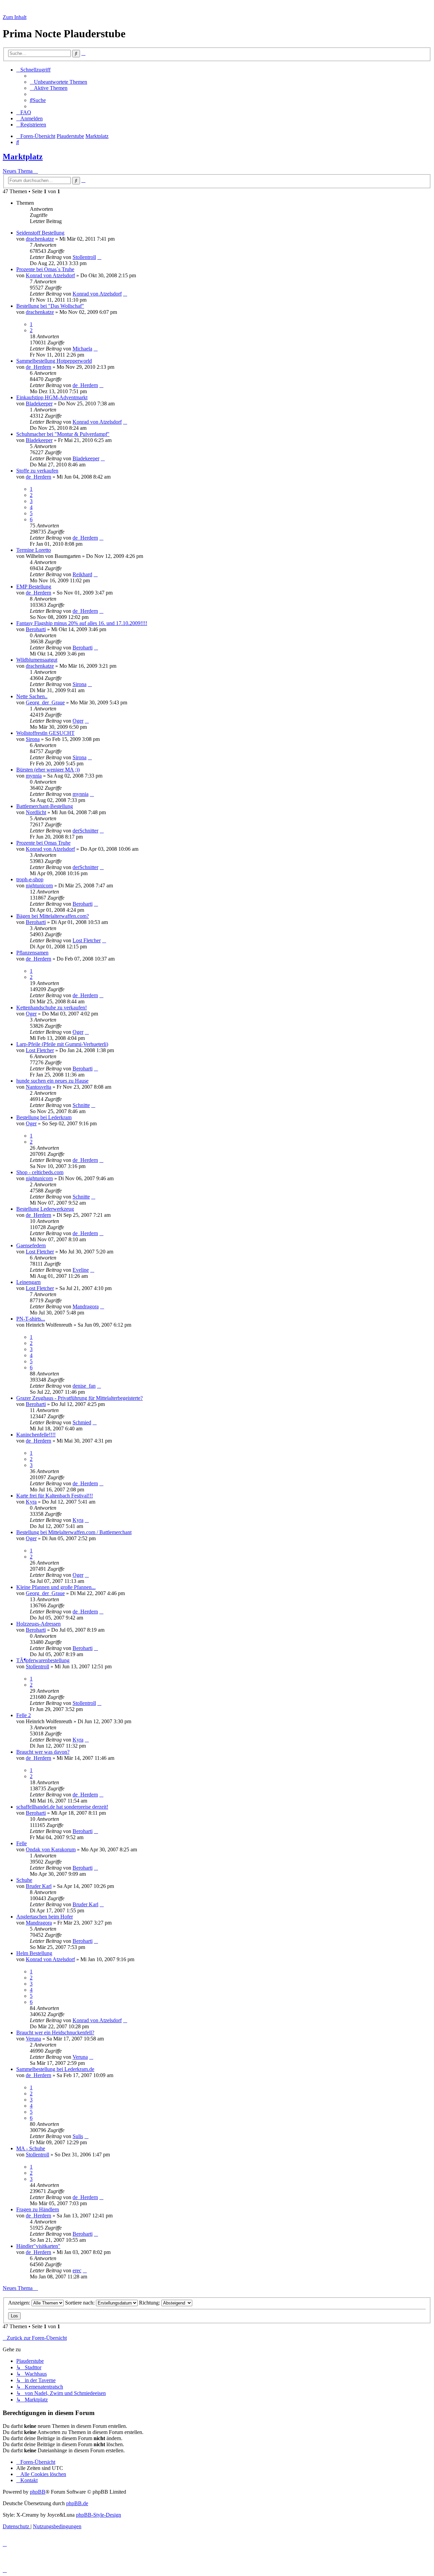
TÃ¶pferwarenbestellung (43, 1660)
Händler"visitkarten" (38, 2246)
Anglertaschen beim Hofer (45, 1917)
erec (77, 2270)
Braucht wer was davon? (43, 1752)
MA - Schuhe (31, 2148)
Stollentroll (84, 257)
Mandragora (86, 1306)
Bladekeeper (39, 404)
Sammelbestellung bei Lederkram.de (55, 2069)
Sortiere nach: (81, 2303)
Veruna (33, 2039)
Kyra (31, 1502)
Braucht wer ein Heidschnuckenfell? (55, 2032)
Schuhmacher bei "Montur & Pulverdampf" (63, 434)
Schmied (82, 1422)
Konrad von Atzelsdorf (50, 275)
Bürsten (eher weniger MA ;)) (48, 770)
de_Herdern (38, 367)
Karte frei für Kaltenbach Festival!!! (55, 1496)
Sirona (80, 684)
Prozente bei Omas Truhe (43, 843)
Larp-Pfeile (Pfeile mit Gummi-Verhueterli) (62, 1044)
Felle (22, 1843)
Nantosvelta (38, 1087)
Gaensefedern (31, 1245)
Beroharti (36, 629)
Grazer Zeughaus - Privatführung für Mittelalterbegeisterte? (80, 1398)
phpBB (38, 2492)
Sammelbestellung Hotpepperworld (54, 361)
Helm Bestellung (34, 1953)
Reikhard (82, 574)
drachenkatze (40, 239)
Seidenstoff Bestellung (40, 233)
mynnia (34, 776)
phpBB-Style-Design (98, 2515)
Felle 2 (24, 1715)
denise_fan (84, 1386)
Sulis (78, 2136)
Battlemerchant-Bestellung (45, 806)
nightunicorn (39, 885)
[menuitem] (58, 82)
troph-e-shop (30, 879)
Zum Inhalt (15, 17)
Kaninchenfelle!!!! (36, 1435)
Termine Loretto (34, 550)
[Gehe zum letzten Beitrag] (99, 257)
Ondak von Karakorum (51, 1849)
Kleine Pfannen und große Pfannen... (56, 1587)
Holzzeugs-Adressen (38, 1624)
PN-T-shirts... (31, 1319)
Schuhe (24, 1880)
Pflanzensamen (32, 953)
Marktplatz (23, 157)
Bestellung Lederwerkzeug (45, 1209)
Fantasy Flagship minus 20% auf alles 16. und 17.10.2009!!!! (82, 623)
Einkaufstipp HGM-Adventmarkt (52, 397)
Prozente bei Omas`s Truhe (45, 269)
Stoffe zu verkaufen (37, 471)
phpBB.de (77, 2503)
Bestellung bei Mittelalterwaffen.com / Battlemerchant (74, 1532)
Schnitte (81, 1105)
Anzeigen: (20, 2303)
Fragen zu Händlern (38, 2209)
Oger (78, 721)
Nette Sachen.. (32, 696)
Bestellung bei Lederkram (44, 1117)
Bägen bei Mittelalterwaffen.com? (53, 916)
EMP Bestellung (34, 587)
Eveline (81, 1270)
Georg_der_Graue (45, 702)
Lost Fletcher (87, 940)
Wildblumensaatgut (37, 660)
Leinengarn (28, 1282)
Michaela (82, 349)
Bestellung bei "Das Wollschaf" (50, 306)
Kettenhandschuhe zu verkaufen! (52, 1008)
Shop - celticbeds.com (40, 1172)
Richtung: (150, 2303)
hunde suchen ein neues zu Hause (52, 1081)
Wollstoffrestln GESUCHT (45, 733)
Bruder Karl (39, 1886)
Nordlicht (36, 812)
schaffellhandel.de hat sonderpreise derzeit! (62, 1807)
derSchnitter (85, 831)
